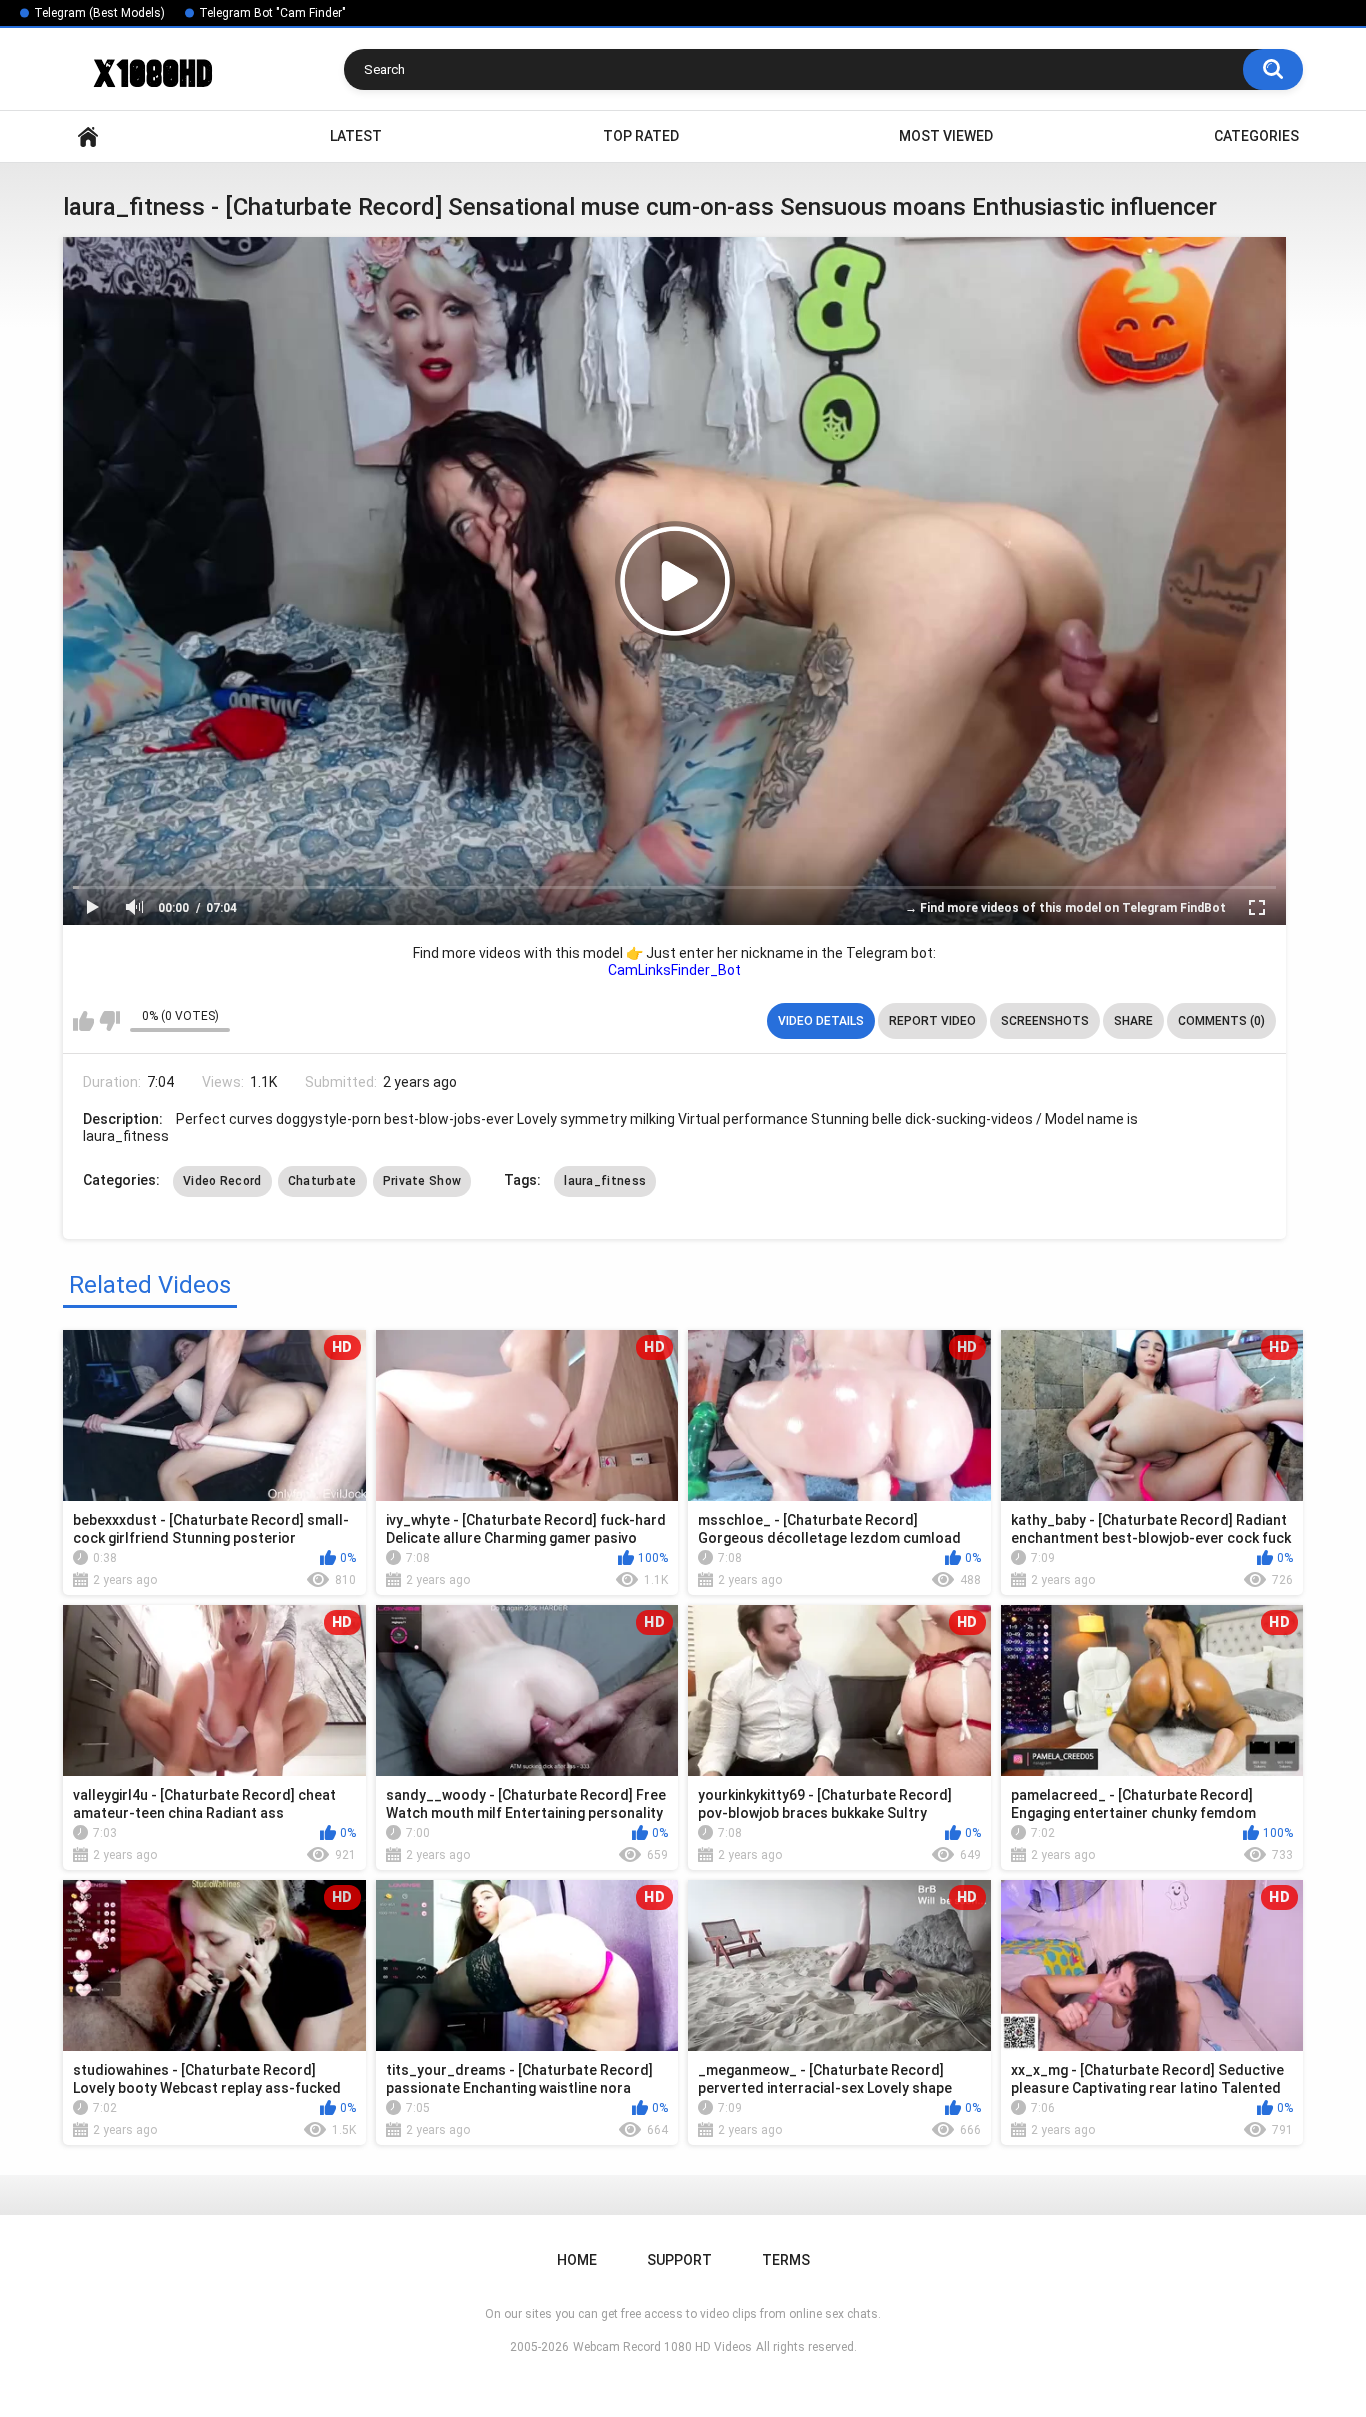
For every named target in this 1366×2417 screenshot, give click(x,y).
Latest (356, 136)
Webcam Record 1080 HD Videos (662, 2347)
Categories (1256, 136)
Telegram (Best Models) (99, 13)
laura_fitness (605, 1181)
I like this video (83, 1021)
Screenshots (1045, 1021)
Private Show (422, 1181)
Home (88, 136)
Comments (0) (1221, 1021)
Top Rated (641, 136)
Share (1133, 1021)
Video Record (222, 1181)
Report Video (932, 1021)
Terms (786, 2260)
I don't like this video (109, 1021)
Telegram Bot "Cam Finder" (272, 13)
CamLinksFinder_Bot (674, 970)
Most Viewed (946, 136)
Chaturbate (322, 1181)
